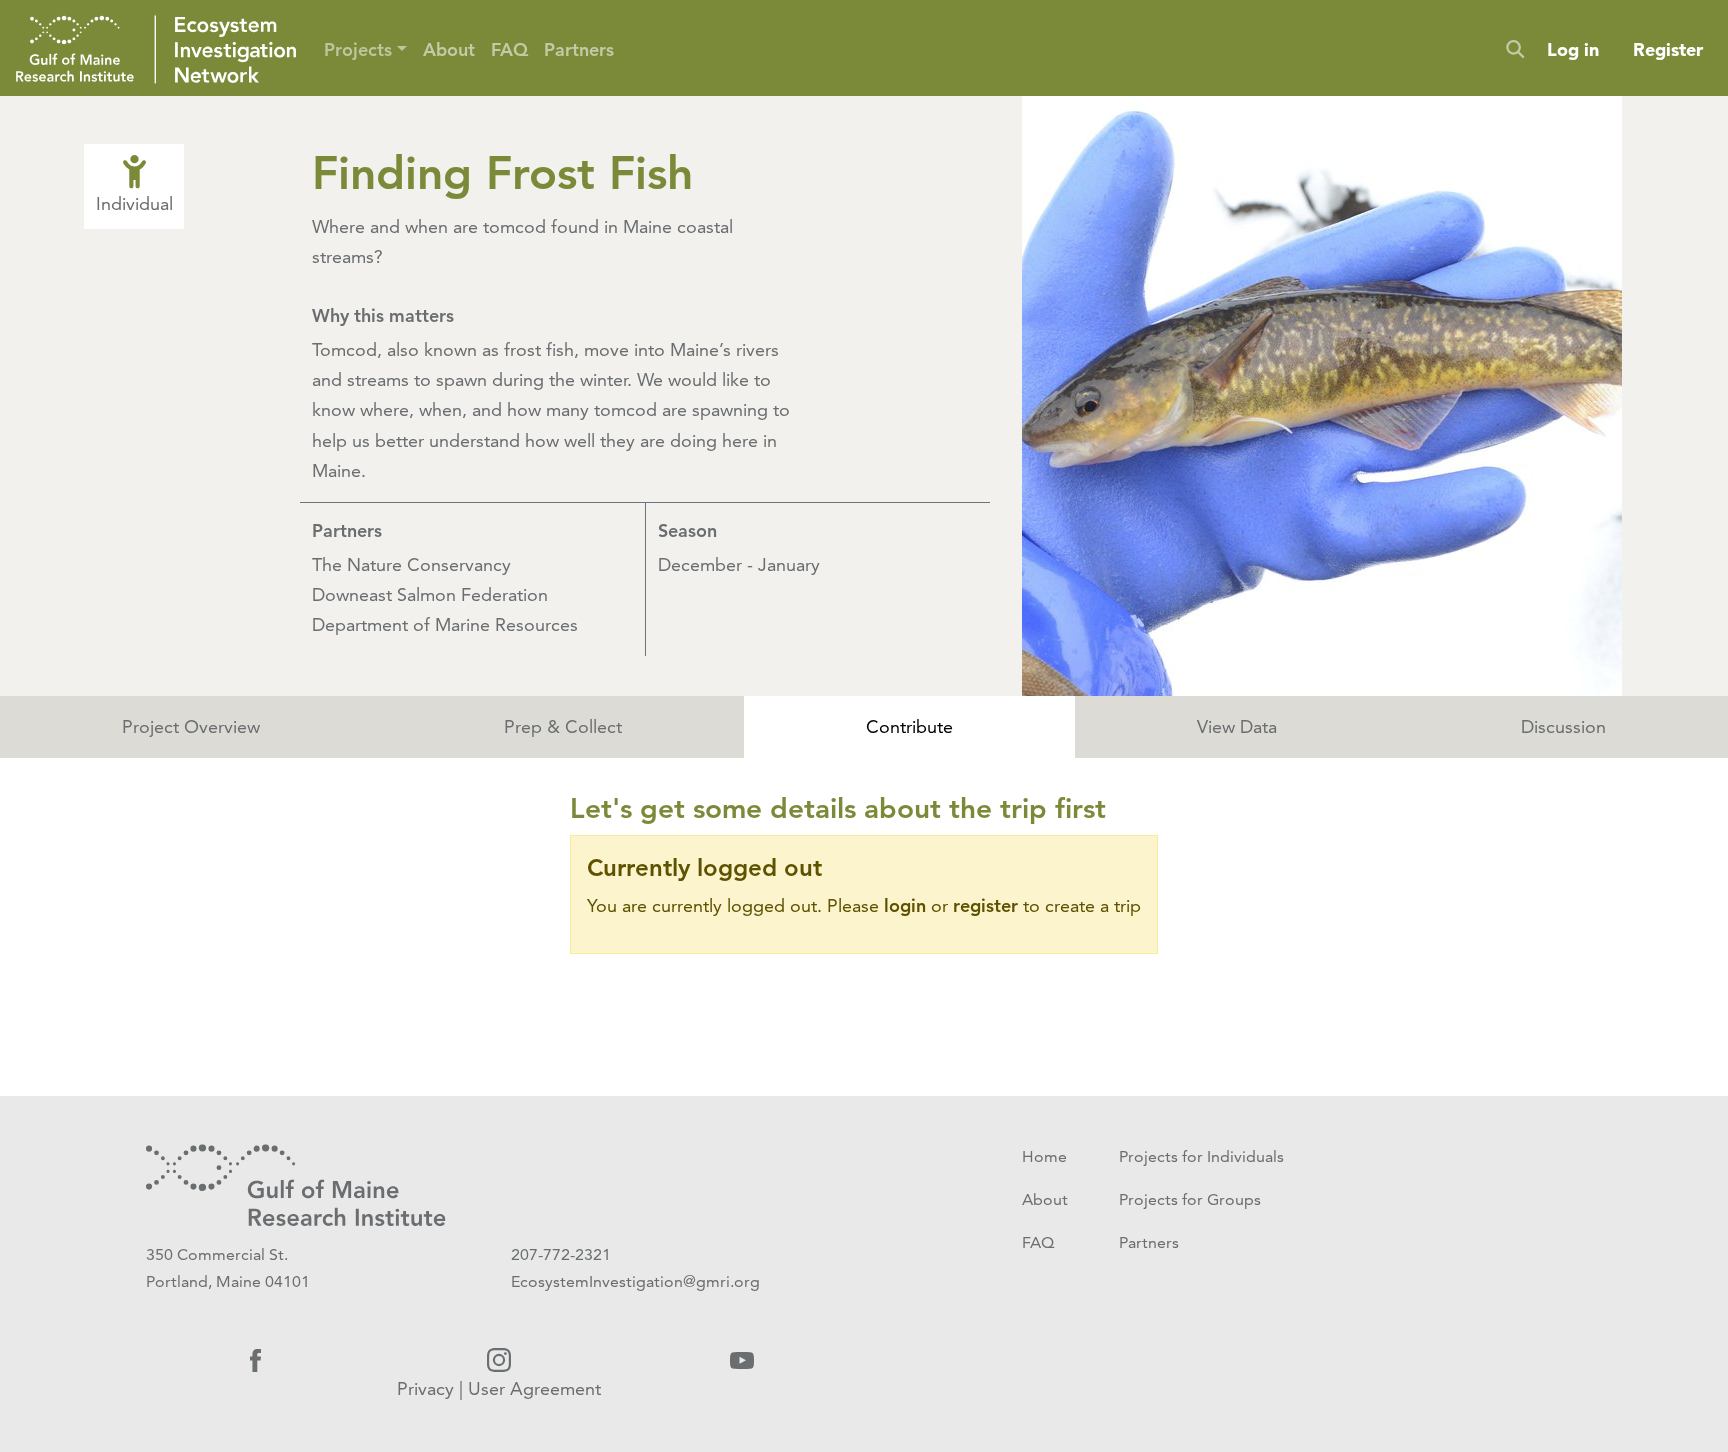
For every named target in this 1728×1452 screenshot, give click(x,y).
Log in (1573, 49)
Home (1044, 1156)
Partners (579, 49)
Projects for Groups (1190, 1199)
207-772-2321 (561, 1254)
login (905, 905)
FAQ (509, 49)
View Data (1237, 726)
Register (1668, 49)
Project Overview (191, 726)
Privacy (425, 1388)
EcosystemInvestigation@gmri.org (635, 1281)
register (985, 905)
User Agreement (534, 1388)
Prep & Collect (563, 726)
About (449, 49)
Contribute (909, 726)
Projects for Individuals (1201, 1156)
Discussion (1563, 726)
